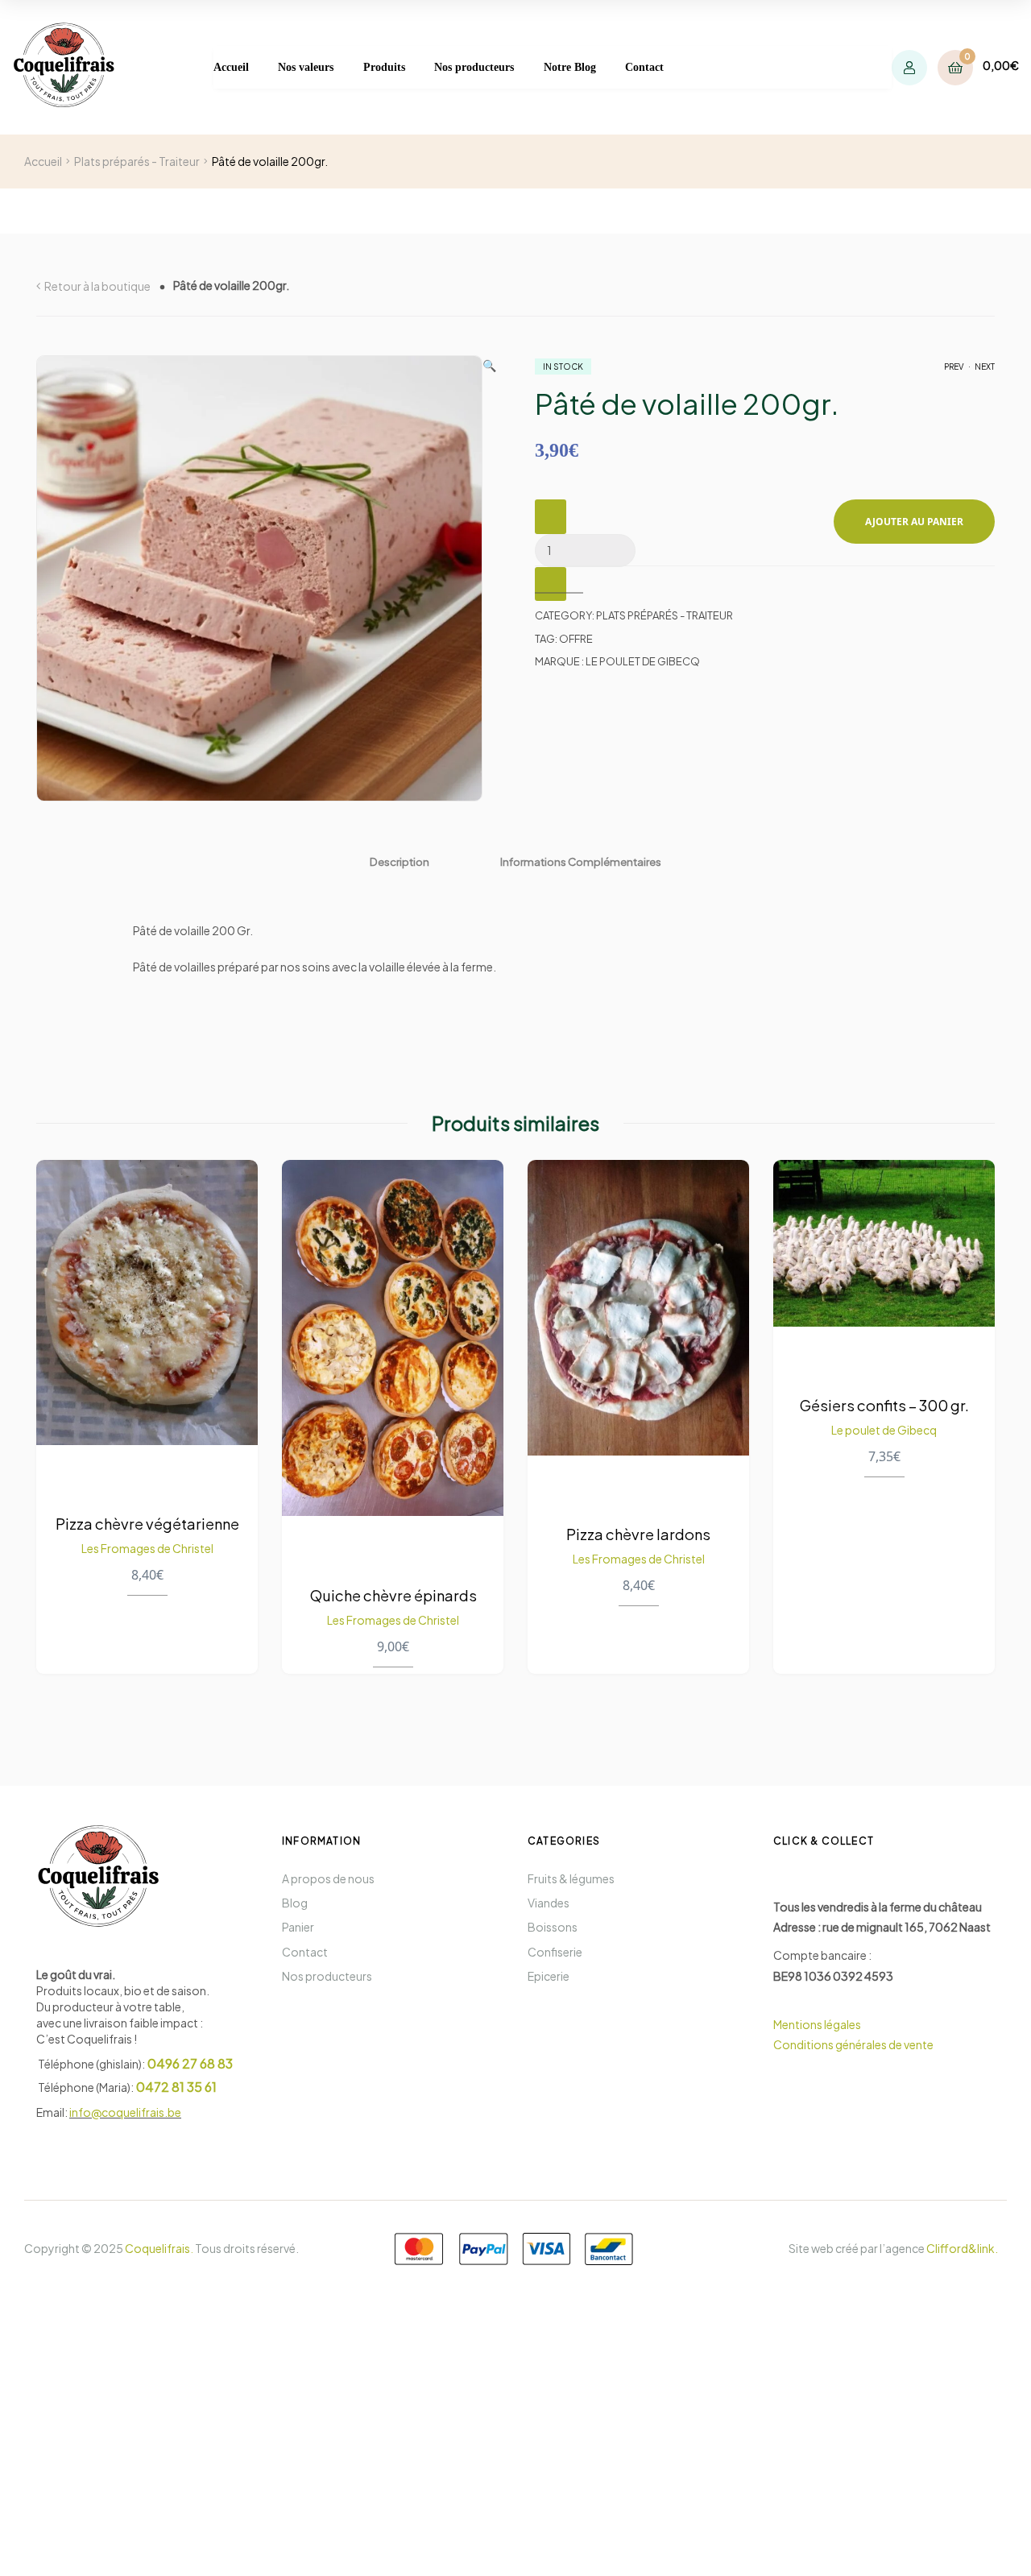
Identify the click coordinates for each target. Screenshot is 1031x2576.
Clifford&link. (962, 2248)
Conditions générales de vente (853, 2044)
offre (576, 639)
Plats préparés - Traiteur (137, 161)
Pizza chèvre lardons (638, 1534)
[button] (489, 578)
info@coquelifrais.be (125, 2112)
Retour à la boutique (97, 286)
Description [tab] (400, 861)
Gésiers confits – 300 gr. (884, 1404)
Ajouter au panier (914, 522)
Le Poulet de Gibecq (643, 661)
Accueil (43, 161)
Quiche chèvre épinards (393, 1594)
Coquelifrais (157, 2248)
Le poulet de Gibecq (884, 1429)
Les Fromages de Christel (147, 1548)
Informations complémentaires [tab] (581, 861)
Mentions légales (818, 2024)
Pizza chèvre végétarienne (147, 1524)
